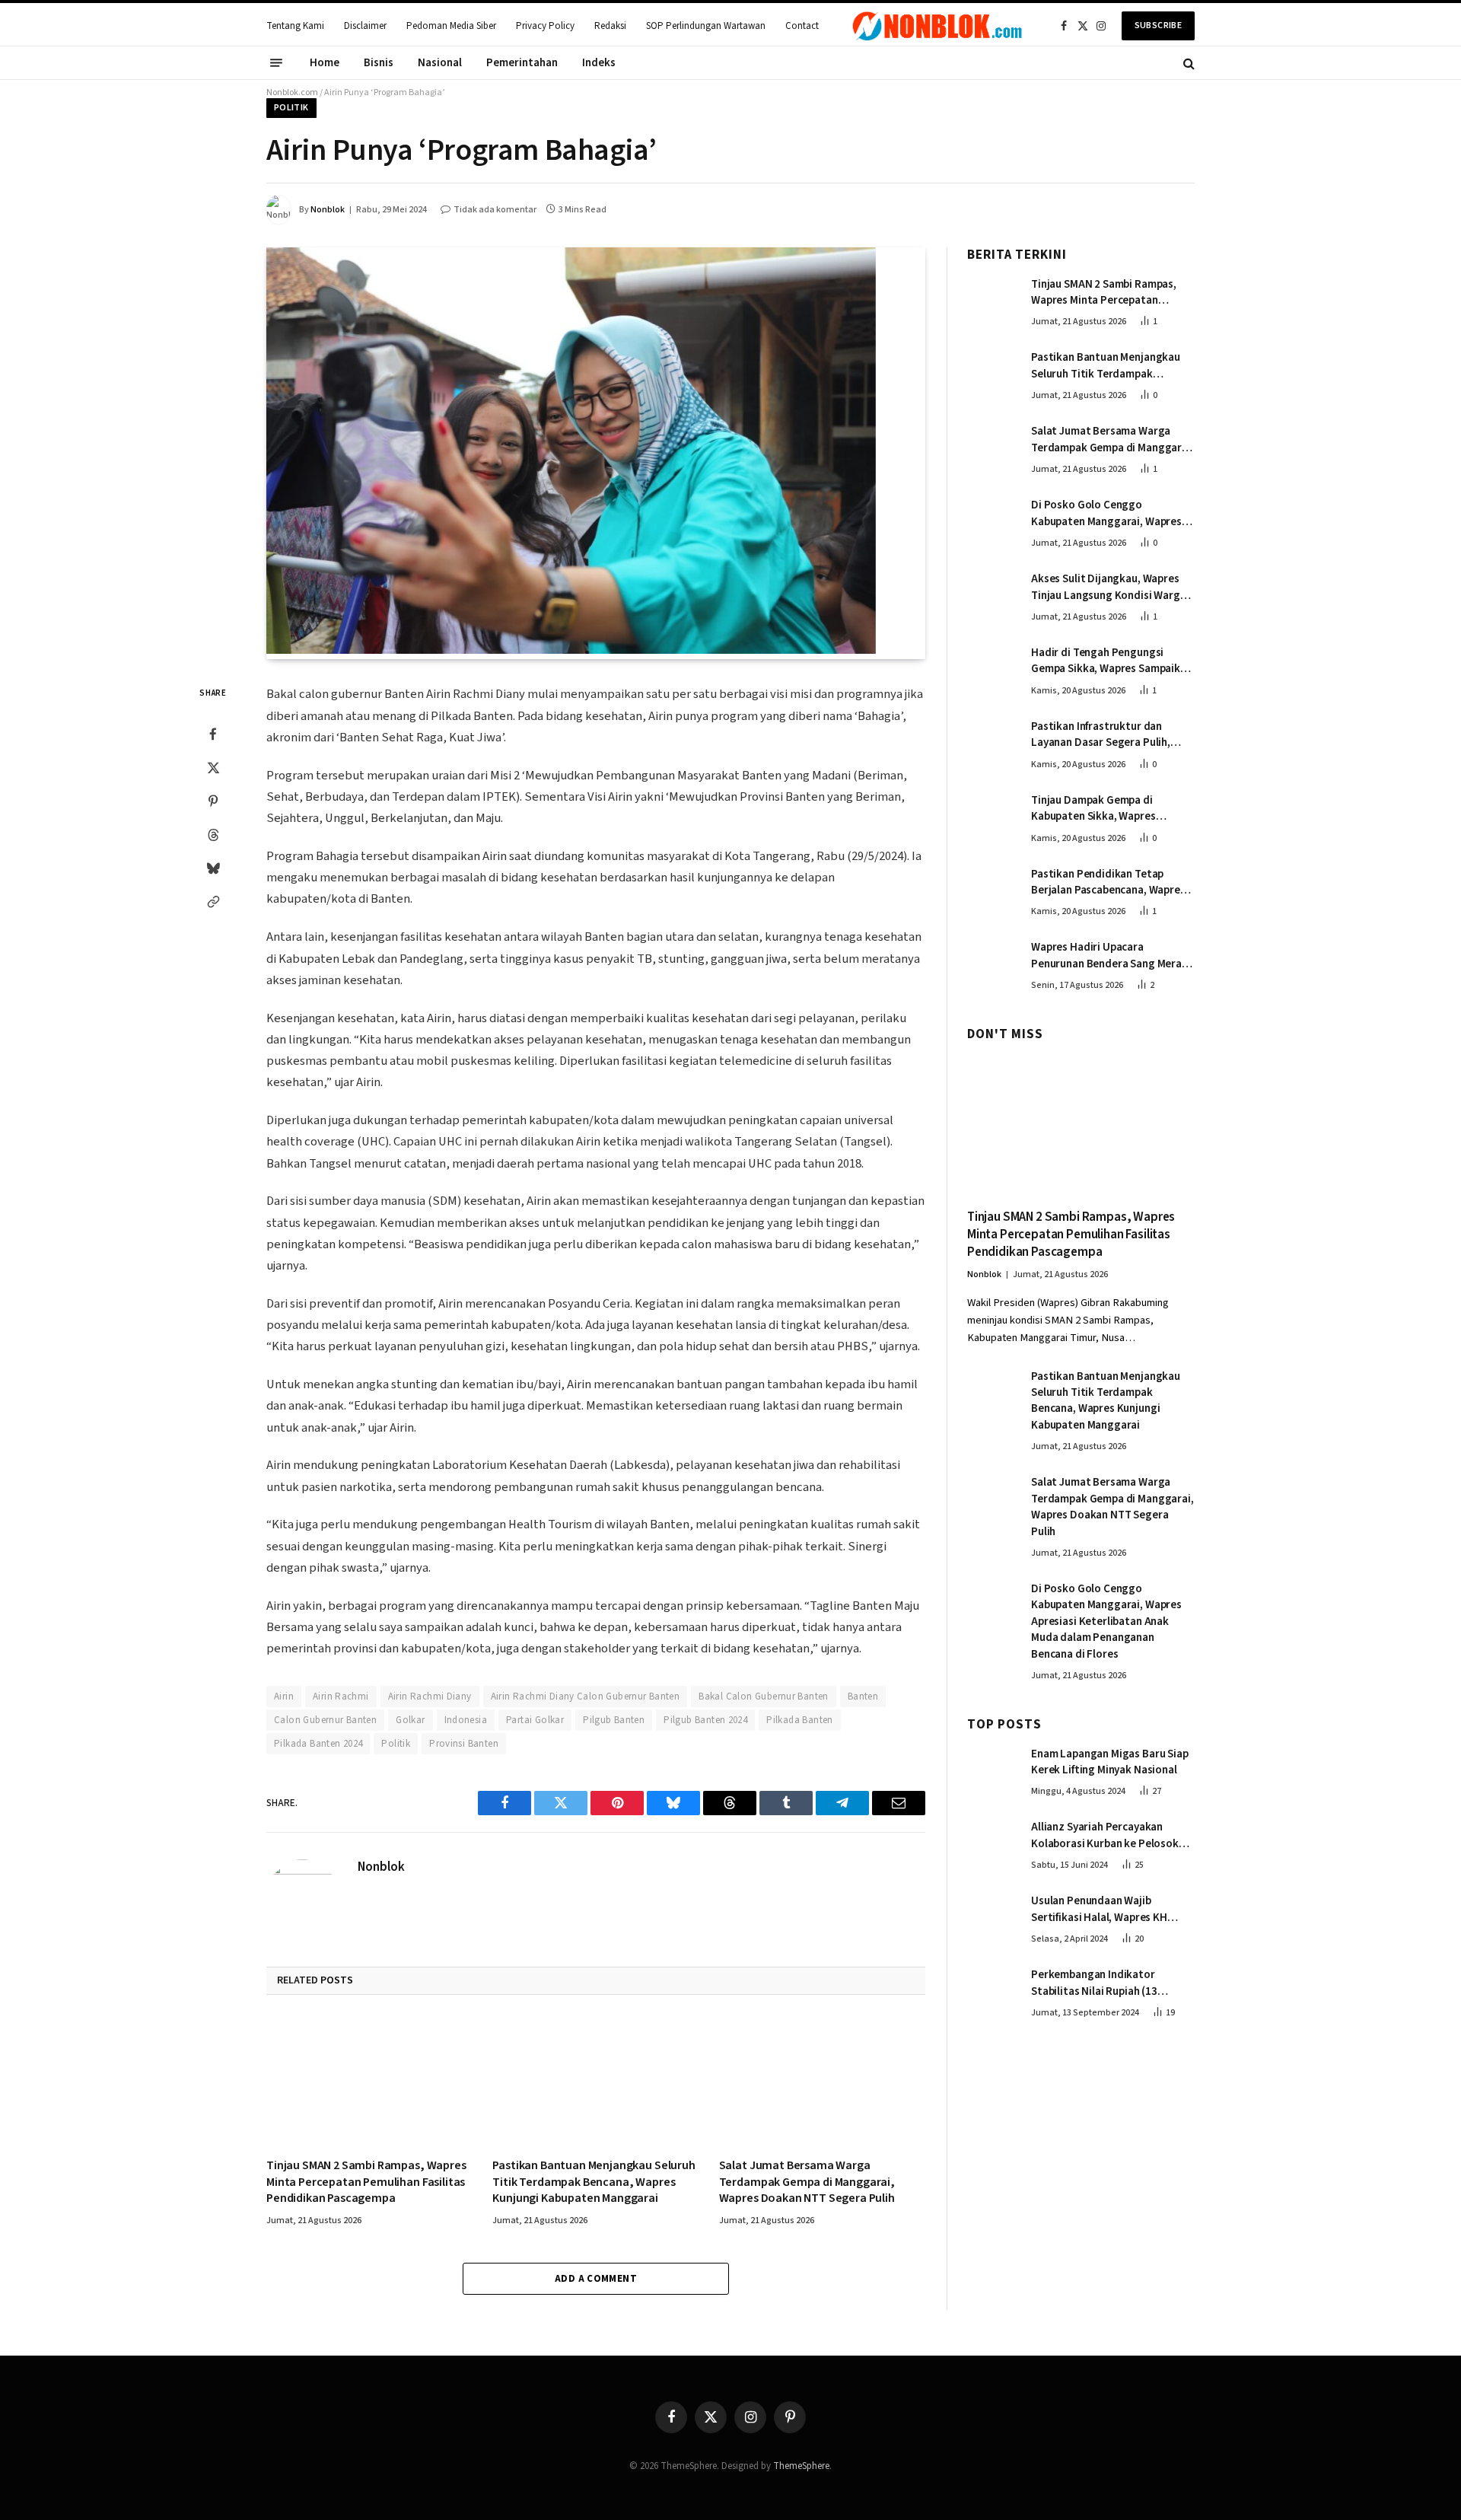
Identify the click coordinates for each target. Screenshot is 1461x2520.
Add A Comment (596, 2279)
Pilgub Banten (614, 1720)
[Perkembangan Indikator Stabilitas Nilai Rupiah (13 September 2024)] (992, 1990)
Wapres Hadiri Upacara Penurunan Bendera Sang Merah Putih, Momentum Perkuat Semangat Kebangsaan (1109, 956)
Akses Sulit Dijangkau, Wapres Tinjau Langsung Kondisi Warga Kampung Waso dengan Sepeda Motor (1109, 587)
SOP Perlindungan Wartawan (706, 26)
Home (325, 63)
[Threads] (213, 835)
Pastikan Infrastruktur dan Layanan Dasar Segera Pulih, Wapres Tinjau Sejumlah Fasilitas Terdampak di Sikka (1111, 735)
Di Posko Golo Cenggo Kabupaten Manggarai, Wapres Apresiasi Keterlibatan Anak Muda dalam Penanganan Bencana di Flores (1106, 513)
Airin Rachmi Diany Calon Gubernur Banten (586, 1696)
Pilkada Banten (799, 1720)
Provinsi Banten (464, 1744)
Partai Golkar (535, 1720)
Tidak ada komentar (495, 210)
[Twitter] (213, 768)
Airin (284, 1696)
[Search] (1187, 63)
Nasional (440, 63)
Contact (802, 26)
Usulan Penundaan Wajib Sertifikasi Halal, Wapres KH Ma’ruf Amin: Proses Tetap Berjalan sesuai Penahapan (1099, 1909)
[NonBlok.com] (937, 26)
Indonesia (466, 1720)
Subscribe (1158, 25)
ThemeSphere (801, 2466)
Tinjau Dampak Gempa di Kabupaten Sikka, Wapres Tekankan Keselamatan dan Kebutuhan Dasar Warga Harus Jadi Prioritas (1106, 809)
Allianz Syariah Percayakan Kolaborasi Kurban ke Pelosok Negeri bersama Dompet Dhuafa (1110, 1835)
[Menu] (276, 63)
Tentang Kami (295, 26)
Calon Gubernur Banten (325, 1720)
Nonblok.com (292, 92)
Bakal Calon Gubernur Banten (764, 1696)
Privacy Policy (545, 26)
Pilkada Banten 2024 (318, 1744)
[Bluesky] (213, 868)
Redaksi (610, 26)
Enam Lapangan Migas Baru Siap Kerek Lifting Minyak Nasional (1110, 1762)
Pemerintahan (522, 63)
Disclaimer (365, 26)
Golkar (410, 1720)
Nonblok (328, 210)
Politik (291, 108)
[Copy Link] (213, 902)
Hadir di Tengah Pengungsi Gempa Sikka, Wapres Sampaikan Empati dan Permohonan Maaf (1112, 661)
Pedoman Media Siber (451, 26)
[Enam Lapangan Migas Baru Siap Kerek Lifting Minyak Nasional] (992, 1770)
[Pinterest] (213, 801)
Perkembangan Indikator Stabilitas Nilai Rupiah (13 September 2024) (1094, 1983)
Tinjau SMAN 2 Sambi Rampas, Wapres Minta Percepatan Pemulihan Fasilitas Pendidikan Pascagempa (366, 2182)
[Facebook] (213, 734)
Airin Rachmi (341, 1696)
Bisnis (379, 63)
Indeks (599, 63)
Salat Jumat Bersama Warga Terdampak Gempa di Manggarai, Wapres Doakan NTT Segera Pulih (807, 2182)
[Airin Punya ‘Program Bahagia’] (571, 651)
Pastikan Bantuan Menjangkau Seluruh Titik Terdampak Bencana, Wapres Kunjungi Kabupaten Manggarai (594, 2182)
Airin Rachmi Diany (430, 1696)
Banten (863, 1696)
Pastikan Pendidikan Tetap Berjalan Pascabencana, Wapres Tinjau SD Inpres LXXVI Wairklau (1108, 882)
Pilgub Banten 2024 (705, 1720)
